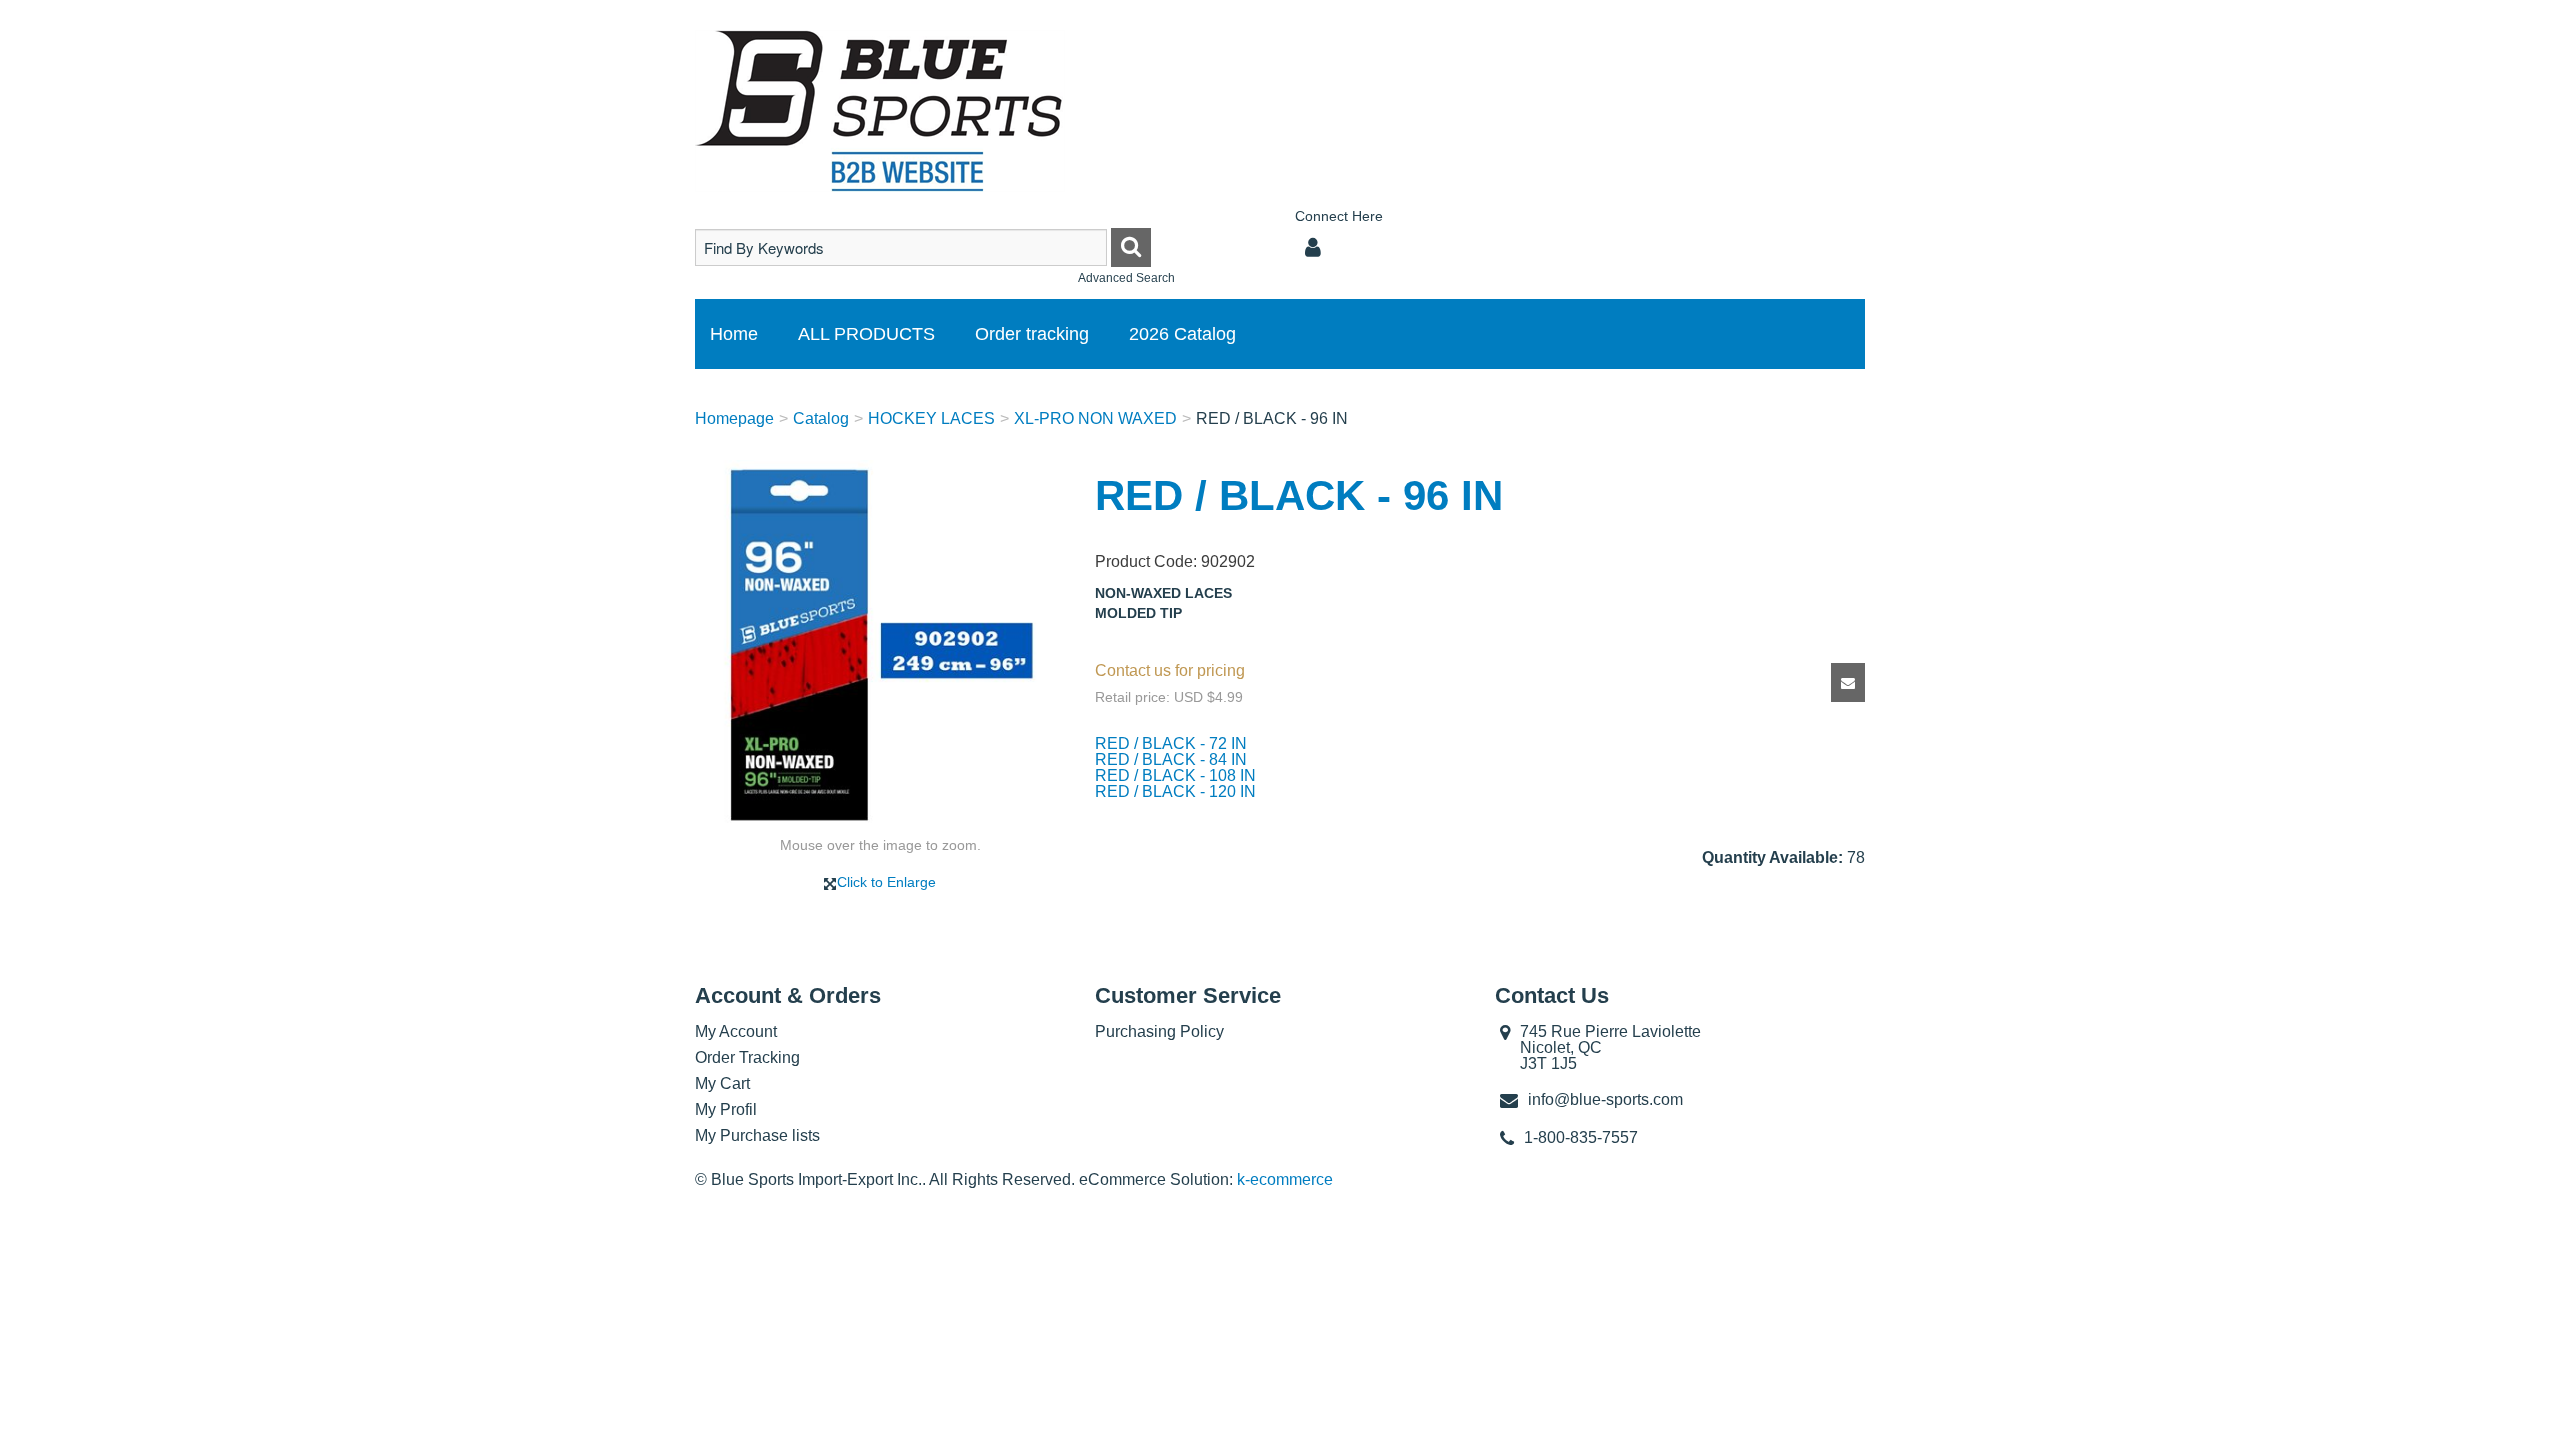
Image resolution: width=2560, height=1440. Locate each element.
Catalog (821, 418)
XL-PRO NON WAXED (1095, 418)
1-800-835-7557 (1581, 1137)
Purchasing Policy (1159, 1031)
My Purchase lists (757, 1135)
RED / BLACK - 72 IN (1171, 743)
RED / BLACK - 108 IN (1175, 775)
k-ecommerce (1285, 1179)
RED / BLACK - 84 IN (1171, 759)
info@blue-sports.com (1605, 1099)
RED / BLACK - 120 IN (1175, 791)
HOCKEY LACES (931, 418)
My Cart (722, 1083)
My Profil (726, 1109)
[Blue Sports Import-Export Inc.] (880, 111)
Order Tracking (747, 1057)
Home (734, 334)
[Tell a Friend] (1848, 682)
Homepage (734, 418)
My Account (736, 1031)
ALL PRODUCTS (866, 334)
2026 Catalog (1182, 334)
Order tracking (1032, 334)
